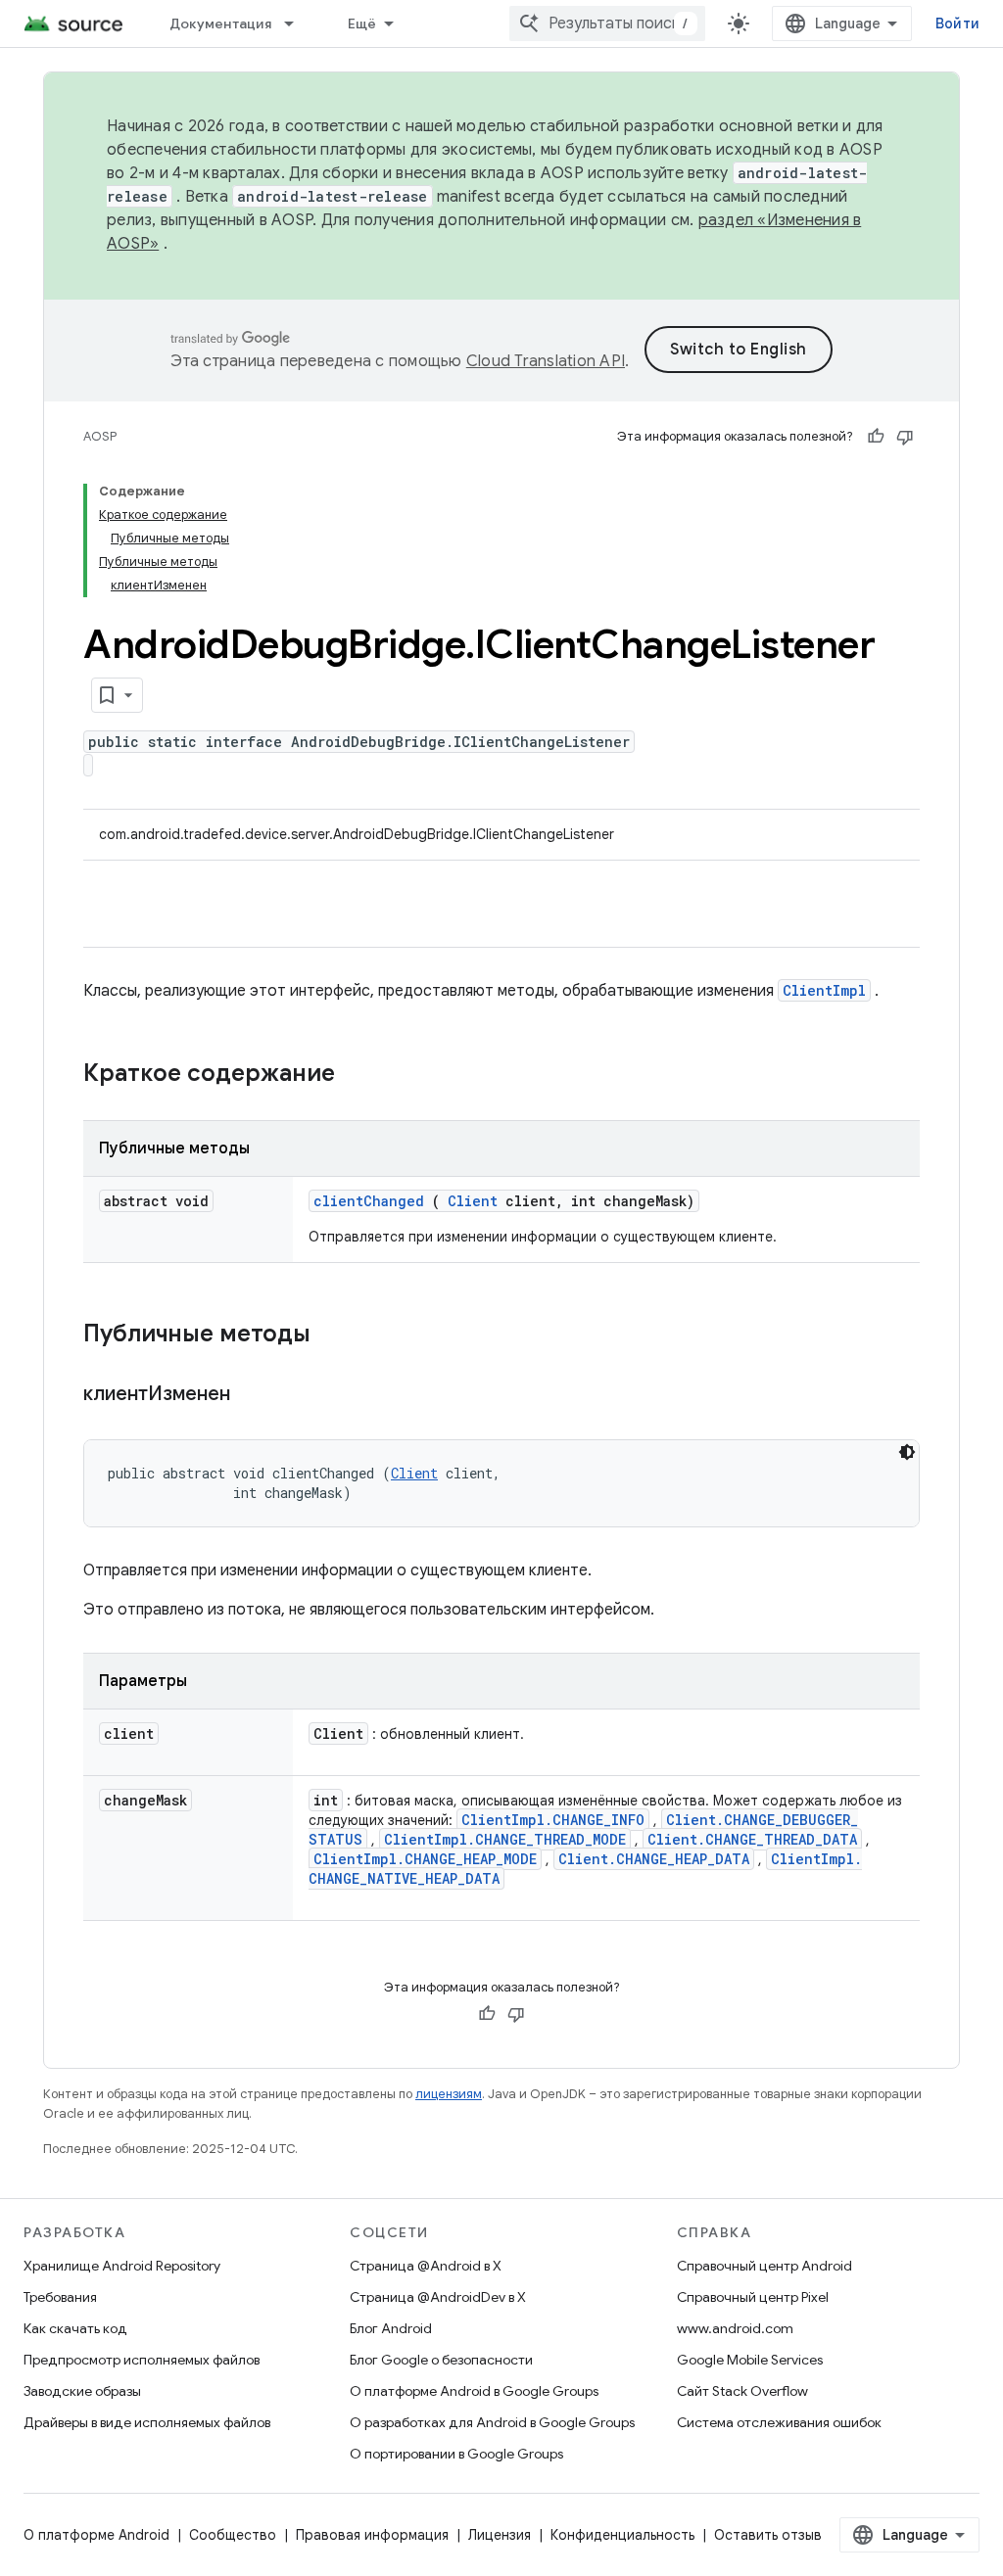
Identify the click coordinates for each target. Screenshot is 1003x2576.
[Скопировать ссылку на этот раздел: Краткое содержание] (360, 1075)
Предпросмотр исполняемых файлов (142, 2360)
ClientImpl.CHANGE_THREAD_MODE (505, 1839)
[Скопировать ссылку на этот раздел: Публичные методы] (336, 1335)
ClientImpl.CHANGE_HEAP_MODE (425, 1859)
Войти (957, 23)
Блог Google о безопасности (441, 2360)
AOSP (100, 436)
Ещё (362, 23)
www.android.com (735, 2328)
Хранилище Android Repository (122, 2266)
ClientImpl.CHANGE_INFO (553, 1820)
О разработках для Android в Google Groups (492, 2422)
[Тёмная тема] (907, 1452)
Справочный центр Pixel (753, 2297)
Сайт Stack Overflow (742, 2391)
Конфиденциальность (622, 2535)
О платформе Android (96, 2535)
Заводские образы (82, 2391)
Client (473, 1201)
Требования (60, 2297)
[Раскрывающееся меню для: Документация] (298, 23)
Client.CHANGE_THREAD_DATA (752, 1839)
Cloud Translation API (546, 361)
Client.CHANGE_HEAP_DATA (654, 1859)
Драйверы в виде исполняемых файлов (147, 2422)
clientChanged (369, 1201)
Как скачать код (75, 2328)
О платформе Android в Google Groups (474, 2391)
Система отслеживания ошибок (779, 2422)
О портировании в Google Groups (456, 2454)
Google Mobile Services (750, 2360)
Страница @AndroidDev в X (438, 2297)
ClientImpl (824, 990)
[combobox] (607, 23)
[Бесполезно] (905, 437)
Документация (220, 23)
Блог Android (391, 2328)
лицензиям (449, 2094)
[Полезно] (876, 437)
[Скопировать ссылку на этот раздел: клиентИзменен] (255, 1395)
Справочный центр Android (764, 2266)
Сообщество (233, 2535)
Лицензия (500, 2535)
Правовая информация (372, 2535)
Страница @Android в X (426, 2266)
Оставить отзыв (768, 2535)
